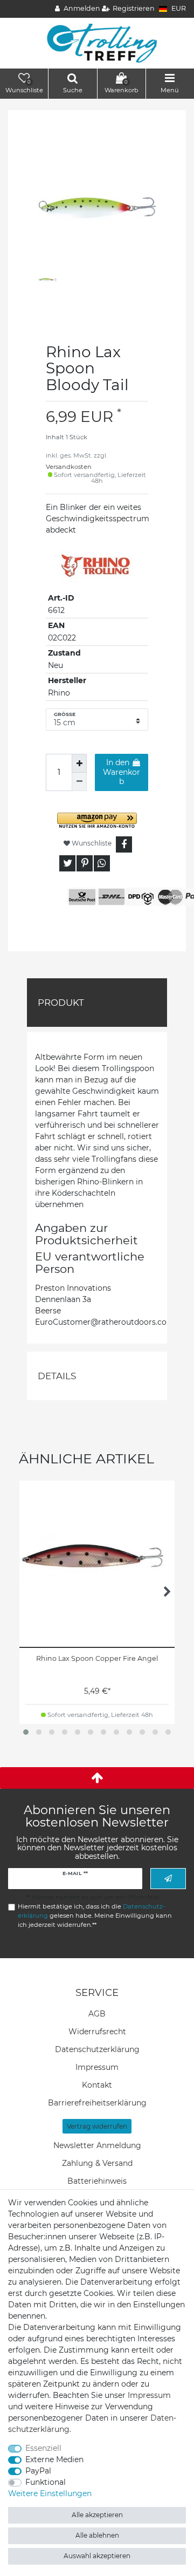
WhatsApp (102, 863)
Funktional (46, 2482)
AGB (97, 2014)
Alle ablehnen (97, 2535)
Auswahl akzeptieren (97, 2556)
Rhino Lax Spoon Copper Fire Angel (97, 1658)
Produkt (61, 1003)
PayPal (38, 2471)
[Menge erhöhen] (79, 763)
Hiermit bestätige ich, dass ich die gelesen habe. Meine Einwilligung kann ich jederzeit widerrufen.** (95, 1916)
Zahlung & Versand (97, 2163)
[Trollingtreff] (97, 43)
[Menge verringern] (79, 782)
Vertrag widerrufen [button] (97, 2126)
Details (57, 1376)
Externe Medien (54, 2459)
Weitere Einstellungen (50, 2493)
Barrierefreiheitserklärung (97, 2103)
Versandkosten (69, 467)
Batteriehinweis (97, 2181)
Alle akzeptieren (97, 2515)
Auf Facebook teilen (124, 844)
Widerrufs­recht (97, 2032)
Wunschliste (91, 843)
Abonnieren (168, 1879)
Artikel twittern (67, 863)
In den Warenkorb (122, 772)
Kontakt (97, 2085)
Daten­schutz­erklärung (97, 2049)
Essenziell (43, 2448)
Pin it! (85, 863)
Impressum (97, 2067)
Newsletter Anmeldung (97, 2145)
